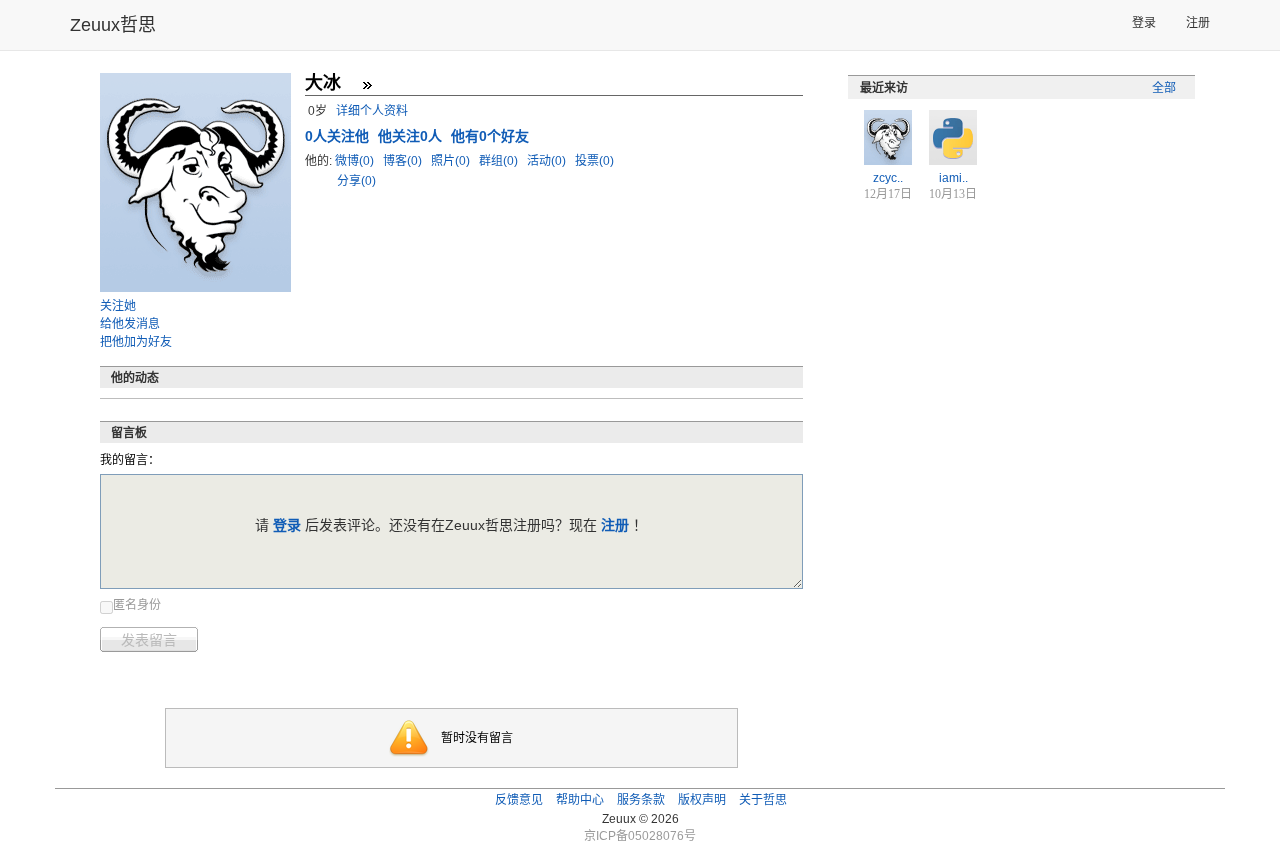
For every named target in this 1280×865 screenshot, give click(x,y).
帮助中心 (580, 800)
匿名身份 (137, 605)
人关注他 (339, 136)
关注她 (118, 306)
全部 (1164, 88)
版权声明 (702, 800)
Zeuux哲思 (113, 25)
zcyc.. (888, 178)
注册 (1198, 23)
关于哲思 (763, 800)
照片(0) (452, 161)
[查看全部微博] (367, 85)
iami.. (953, 178)
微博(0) (356, 161)
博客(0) (404, 161)
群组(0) (500, 161)
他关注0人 (412, 136)
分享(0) (356, 181)
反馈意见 (519, 800)
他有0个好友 (490, 136)
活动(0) (548, 161)
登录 (1144, 23)
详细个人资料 (372, 111)
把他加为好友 (136, 342)
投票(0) (594, 161)
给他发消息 (130, 324)
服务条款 (641, 800)
